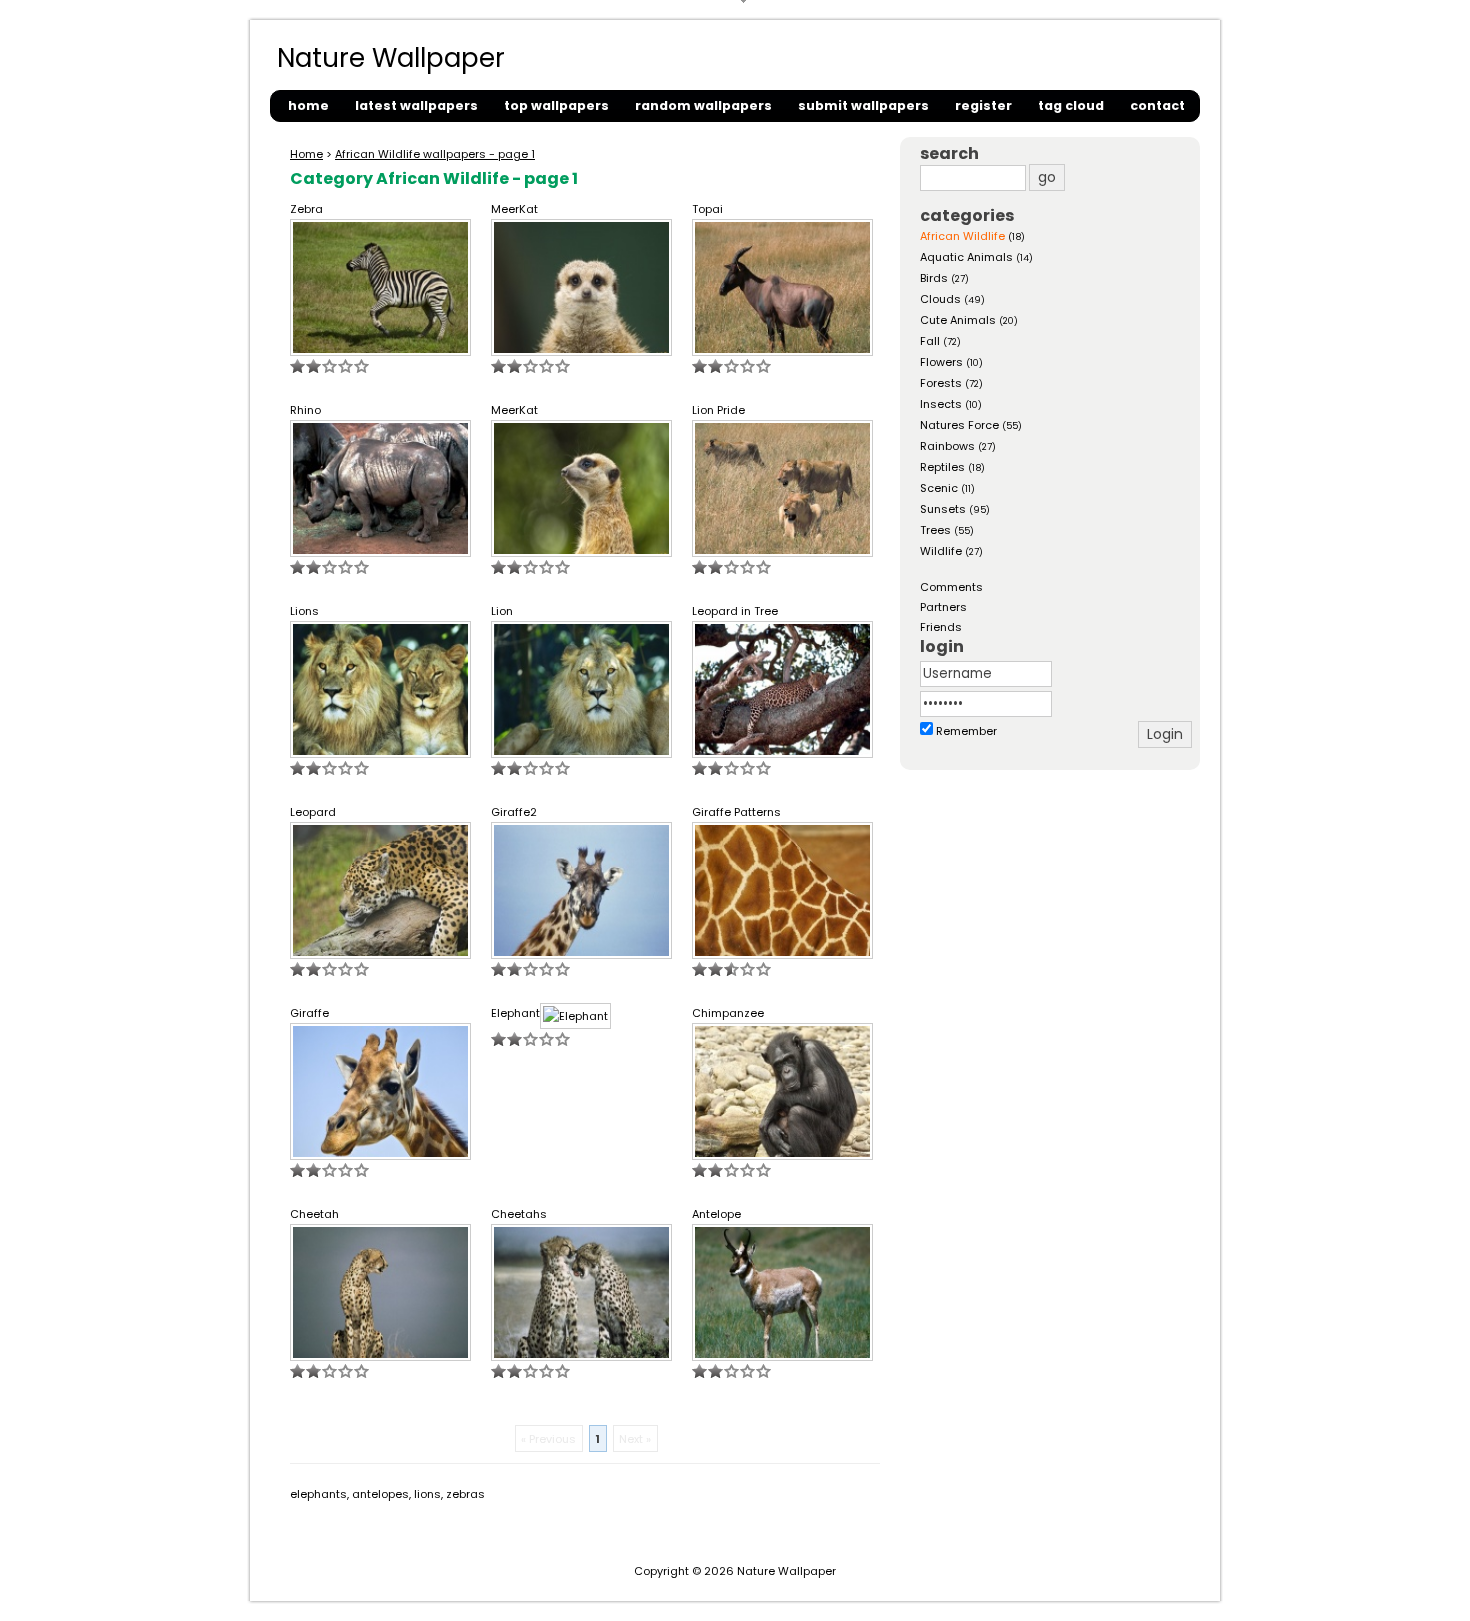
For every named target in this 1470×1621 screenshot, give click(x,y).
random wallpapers (703, 105)
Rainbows (947, 446)
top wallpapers (556, 105)
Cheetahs (519, 1214)
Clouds (940, 299)
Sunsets (943, 509)
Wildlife (941, 551)
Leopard (313, 812)
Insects (941, 404)
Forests (941, 383)
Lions (304, 611)
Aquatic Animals (966, 257)
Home (306, 154)
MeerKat (514, 209)
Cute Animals (958, 320)
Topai (707, 209)
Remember (966, 731)
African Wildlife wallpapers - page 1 (435, 154)
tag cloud (1071, 105)
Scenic (939, 488)
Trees (935, 530)
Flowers (941, 362)
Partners (943, 607)
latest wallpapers (416, 105)
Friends (941, 627)
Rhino (305, 410)
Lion (502, 611)
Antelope (716, 1214)
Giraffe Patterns (736, 812)
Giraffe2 (514, 812)
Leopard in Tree (735, 611)
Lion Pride (718, 410)
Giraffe (309, 1013)
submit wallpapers (863, 105)
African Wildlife (962, 236)
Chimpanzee (728, 1013)
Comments (951, 587)
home (308, 105)
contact (1157, 105)
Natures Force (959, 425)
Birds (934, 278)
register (983, 105)
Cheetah (314, 1214)
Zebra (306, 209)
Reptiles (942, 467)
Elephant (515, 1013)
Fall (930, 341)
